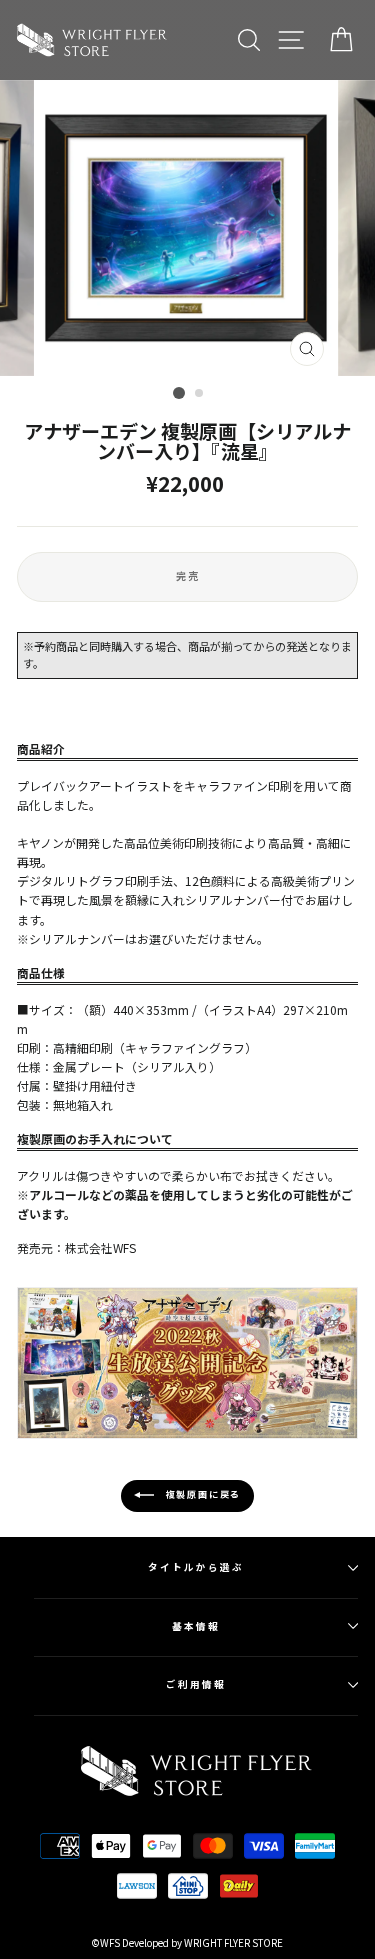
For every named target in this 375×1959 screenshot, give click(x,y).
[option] (188, 228)
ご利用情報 (196, 1684)
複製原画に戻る (201, 1494)
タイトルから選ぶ (195, 1567)
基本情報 (196, 1626)
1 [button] (179, 393)
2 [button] (200, 394)
